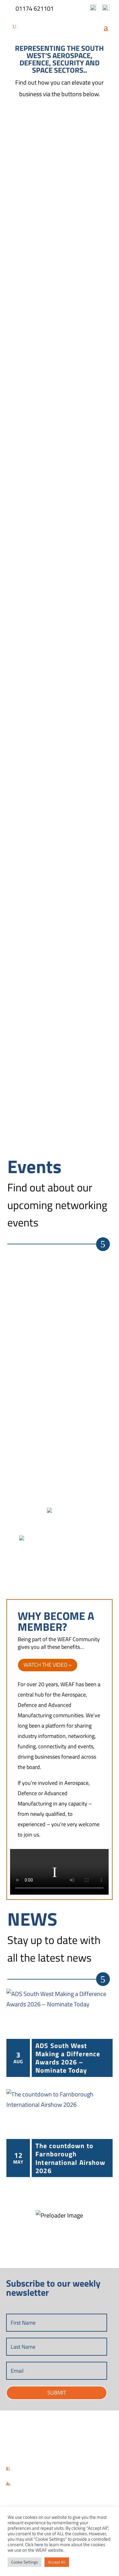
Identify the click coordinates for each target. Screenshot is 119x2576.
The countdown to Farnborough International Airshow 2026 (70, 2158)
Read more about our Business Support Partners (93, 1570)
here (39, 2545)
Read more (93, 207)
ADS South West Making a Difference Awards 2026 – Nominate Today (68, 2058)
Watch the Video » (48, 1665)
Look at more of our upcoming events (103, 1244)
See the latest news (103, 1979)
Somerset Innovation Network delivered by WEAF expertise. (93, 1404)
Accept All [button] (57, 2562)
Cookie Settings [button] (25, 2562)
